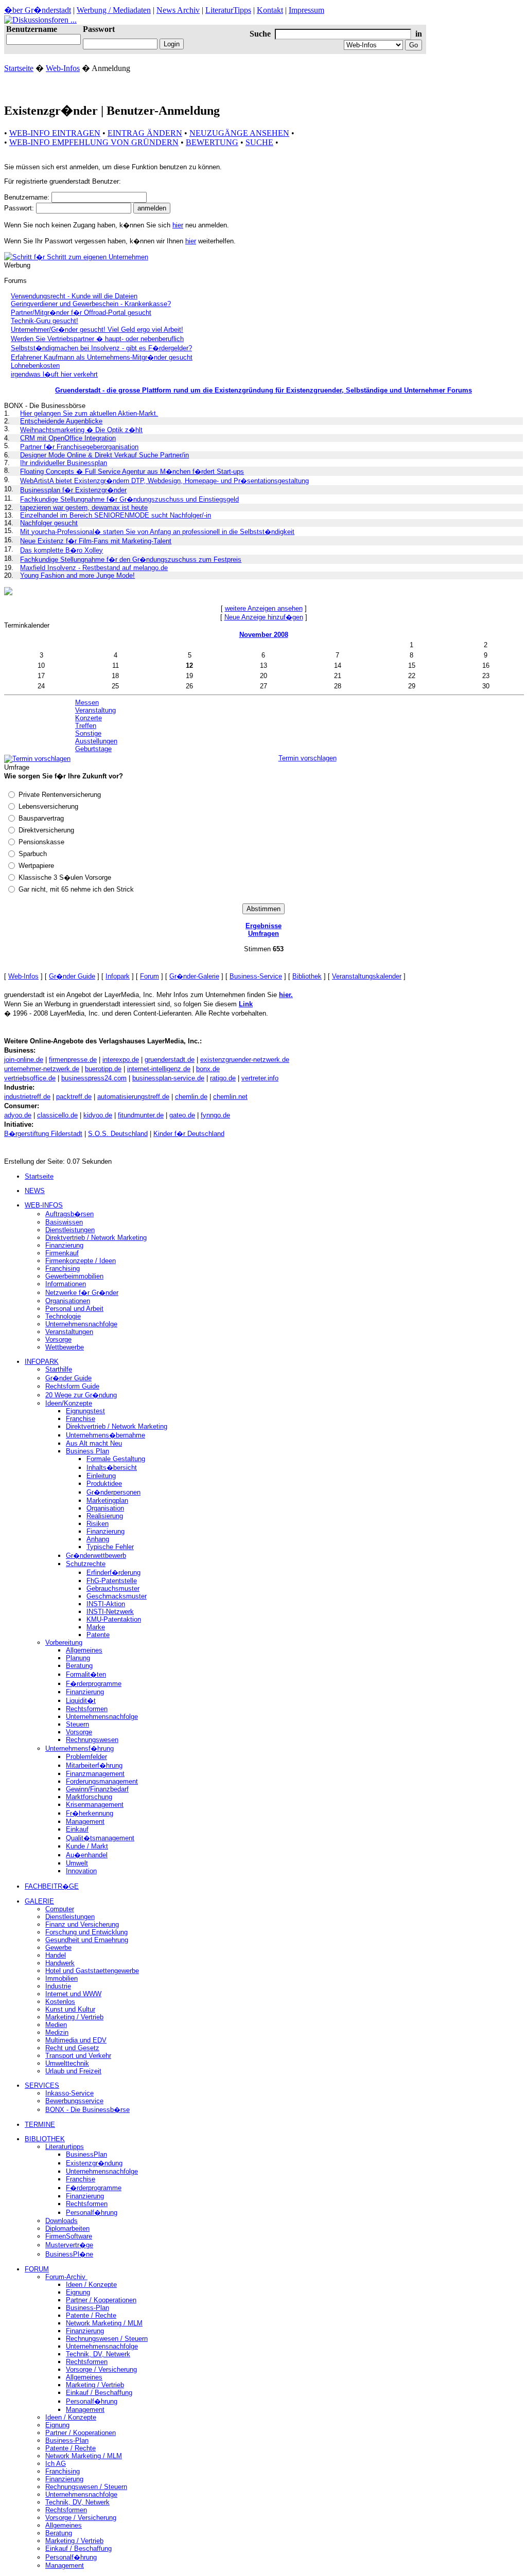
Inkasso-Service (69, 2093)
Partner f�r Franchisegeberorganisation (79, 447)
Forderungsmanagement (102, 1781)
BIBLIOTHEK (45, 2139)
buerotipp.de (103, 1069)
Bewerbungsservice (74, 2101)
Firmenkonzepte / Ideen (81, 1261)
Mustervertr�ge (69, 2245)
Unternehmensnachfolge (81, 1324)
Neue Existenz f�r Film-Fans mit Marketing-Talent (96, 541)
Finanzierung (64, 1245)
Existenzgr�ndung (94, 2163)
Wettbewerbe (65, 1347)
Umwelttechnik (67, 2063)
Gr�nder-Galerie (194, 976)
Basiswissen (64, 1222)
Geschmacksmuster (117, 1596)
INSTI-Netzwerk (110, 1612)
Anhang (98, 1539)
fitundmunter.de (141, 1115)
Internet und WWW (73, 1994)
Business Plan (87, 1451)
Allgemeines (84, 1650)
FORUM (37, 2269)
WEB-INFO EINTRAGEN (55, 133)
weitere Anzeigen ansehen (264, 608)
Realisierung (105, 1516)
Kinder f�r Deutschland (189, 1134)
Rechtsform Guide (72, 1386)
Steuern (77, 1724)
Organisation (105, 1508)
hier (178, 225)
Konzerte (89, 718)
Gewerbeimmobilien (74, 1276)
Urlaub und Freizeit (73, 2071)
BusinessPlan (86, 2154)
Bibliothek (307, 976)
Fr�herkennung (90, 1813)
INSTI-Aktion (106, 1604)
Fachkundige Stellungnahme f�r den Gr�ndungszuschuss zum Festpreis (131, 559)
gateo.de (182, 1115)
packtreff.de (74, 1097)
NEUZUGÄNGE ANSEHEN (239, 133)
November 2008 (264, 635)
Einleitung (101, 1476)
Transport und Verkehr (78, 2056)
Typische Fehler (110, 1547)
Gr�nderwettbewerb (96, 1556)
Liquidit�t (81, 1701)
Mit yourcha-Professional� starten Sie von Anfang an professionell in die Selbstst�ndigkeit (157, 532)
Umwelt (77, 1863)
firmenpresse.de (73, 1060)
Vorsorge (58, 1339)
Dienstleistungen (70, 1230)
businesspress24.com (94, 1078)
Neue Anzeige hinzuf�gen (264, 617)
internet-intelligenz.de (159, 1069)
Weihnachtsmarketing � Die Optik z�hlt (81, 430)
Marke (96, 1627)
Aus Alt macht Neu (94, 1443)
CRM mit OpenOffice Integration (68, 438)
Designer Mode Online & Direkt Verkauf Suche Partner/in (104, 455)
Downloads (62, 2221)
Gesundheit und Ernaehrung (87, 1940)
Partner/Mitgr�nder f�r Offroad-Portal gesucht (81, 313)
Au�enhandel (87, 1855)
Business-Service (256, 976)
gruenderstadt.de (170, 1060)
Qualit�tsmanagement (100, 1838)
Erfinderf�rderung (113, 1573)
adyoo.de (18, 1115)
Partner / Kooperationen (101, 2300)
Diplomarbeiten (67, 2228)
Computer (60, 1909)
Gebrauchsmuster (113, 1588)
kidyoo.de (98, 1115)
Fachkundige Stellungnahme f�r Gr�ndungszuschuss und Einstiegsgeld (129, 499)
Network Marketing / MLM (104, 2323)
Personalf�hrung (92, 2213)
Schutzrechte (86, 1564)
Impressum (306, 10)
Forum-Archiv (66, 2277)
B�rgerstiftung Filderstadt (43, 1134)
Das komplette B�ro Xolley (62, 550)
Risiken (98, 1524)
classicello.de (57, 1115)
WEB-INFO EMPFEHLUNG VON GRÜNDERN (94, 142)
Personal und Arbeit (74, 1309)
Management (85, 1822)
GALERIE (39, 1901)
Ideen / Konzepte (91, 2285)
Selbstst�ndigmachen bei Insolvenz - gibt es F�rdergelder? (101, 348)
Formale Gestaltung (116, 1459)
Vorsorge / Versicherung (101, 2369)
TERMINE (40, 2125)
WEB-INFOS (44, 1205)
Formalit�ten (86, 1674)
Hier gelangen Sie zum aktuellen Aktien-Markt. (89, 413)
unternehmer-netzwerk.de (42, 1069)
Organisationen (68, 1301)
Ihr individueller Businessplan (64, 463)
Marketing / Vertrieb (74, 2017)
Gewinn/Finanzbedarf (97, 1789)
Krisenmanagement (95, 1805)
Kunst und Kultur (70, 2009)
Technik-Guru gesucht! (45, 321)
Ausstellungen (96, 741)
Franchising (63, 1268)
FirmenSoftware (69, 2236)
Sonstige (88, 733)
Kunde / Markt (87, 1846)
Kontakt (270, 10)
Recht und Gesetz (72, 2048)
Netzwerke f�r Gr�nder (82, 1293)
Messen (87, 703)
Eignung (78, 2292)
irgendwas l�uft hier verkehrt (54, 374)
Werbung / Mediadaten (114, 10)
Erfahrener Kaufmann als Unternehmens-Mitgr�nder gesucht (102, 357)
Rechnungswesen (92, 1740)
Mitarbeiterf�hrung (94, 1765)
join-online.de (24, 1060)
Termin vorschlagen (308, 758)
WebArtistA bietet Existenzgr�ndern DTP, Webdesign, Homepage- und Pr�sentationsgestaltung (164, 481)
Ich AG (56, 2464)
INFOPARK (42, 1362)
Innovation (81, 1871)
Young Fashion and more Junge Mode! (77, 575)
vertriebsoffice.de (30, 1078)
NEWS (35, 1191)
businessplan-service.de (168, 1078)
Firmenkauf (62, 1253)
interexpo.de (121, 1060)
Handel (56, 1955)
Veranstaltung (95, 710)
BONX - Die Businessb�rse (87, 2110)
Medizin (57, 2032)
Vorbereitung (64, 1642)
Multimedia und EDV (76, 2040)
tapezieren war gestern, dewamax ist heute (84, 508)
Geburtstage (93, 749)
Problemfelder (86, 1757)
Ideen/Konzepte (69, 1403)
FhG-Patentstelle (112, 1581)
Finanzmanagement (95, 1774)
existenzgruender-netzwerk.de (245, 1060)
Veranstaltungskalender (367, 976)
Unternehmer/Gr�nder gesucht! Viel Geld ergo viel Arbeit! (97, 330)
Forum (150, 976)
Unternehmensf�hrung (80, 1748)
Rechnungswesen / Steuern (107, 2339)
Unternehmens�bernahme (106, 1435)
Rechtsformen (87, 1709)
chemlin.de (191, 1097)
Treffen (86, 726)
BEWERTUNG (212, 142)
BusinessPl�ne (69, 2254)
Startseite (19, 68)
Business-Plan (87, 2308)
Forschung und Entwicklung (86, 1932)
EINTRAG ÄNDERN (145, 133)
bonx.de (208, 1069)
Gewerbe (58, 1948)
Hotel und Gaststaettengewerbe (92, 1971)
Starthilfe (59, 1369)
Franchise (81, 1419)
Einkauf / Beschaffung (99, 2393)
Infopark (118, 976)
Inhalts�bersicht (112, 1468)
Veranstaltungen (69, 1332)
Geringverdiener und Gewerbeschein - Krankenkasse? (91, 304)
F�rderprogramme (94, 1684)
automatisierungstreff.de (133, 1097)
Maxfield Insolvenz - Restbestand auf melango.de (94, 568)
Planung (78, 1658)
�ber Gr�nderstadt (38, 10)
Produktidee (104, 1484)
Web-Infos (63, 68)
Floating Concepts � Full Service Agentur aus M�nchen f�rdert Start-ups (132, 472)
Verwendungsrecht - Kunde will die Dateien (74, 296)
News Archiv (178, 10)
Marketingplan (107, 1500)
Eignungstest (85, 1411)
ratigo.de (223, 1078)
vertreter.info (260, 1078)
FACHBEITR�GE (52, 1886)
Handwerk (60, 1963)
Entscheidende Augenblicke (61, 421)
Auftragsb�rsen (69, 1214)
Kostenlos (60, 2002)
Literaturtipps (65, 2147)
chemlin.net (230, 1097)
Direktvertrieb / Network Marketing (96, 1238)
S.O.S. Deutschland (118, 1134)
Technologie (63, 1316)
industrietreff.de (27, 1097)
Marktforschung (89, 1797)
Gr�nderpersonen (113, 1492)
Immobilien (62, 1978)
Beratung (79, 1666)
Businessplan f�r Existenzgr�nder (73, 490)
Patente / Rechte (91, 2315)
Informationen (66, 1284)
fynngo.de (215, 1115)
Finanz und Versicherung (82, 1924)
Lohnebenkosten (35, 366)
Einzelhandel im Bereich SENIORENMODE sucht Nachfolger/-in (116, 515)
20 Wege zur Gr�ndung (81, 1395)
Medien (56, 2025)
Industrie (58, 1986)
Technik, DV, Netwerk (98, 2354)
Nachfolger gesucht (49, 523)
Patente (98, 1635)
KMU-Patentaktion (114, 1619)
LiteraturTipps (228, 10)
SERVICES (42, 2085)
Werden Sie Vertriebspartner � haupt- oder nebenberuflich (97, 339)
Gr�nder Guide (72, 976)
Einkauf (77, 1829)
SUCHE (259, 142)
